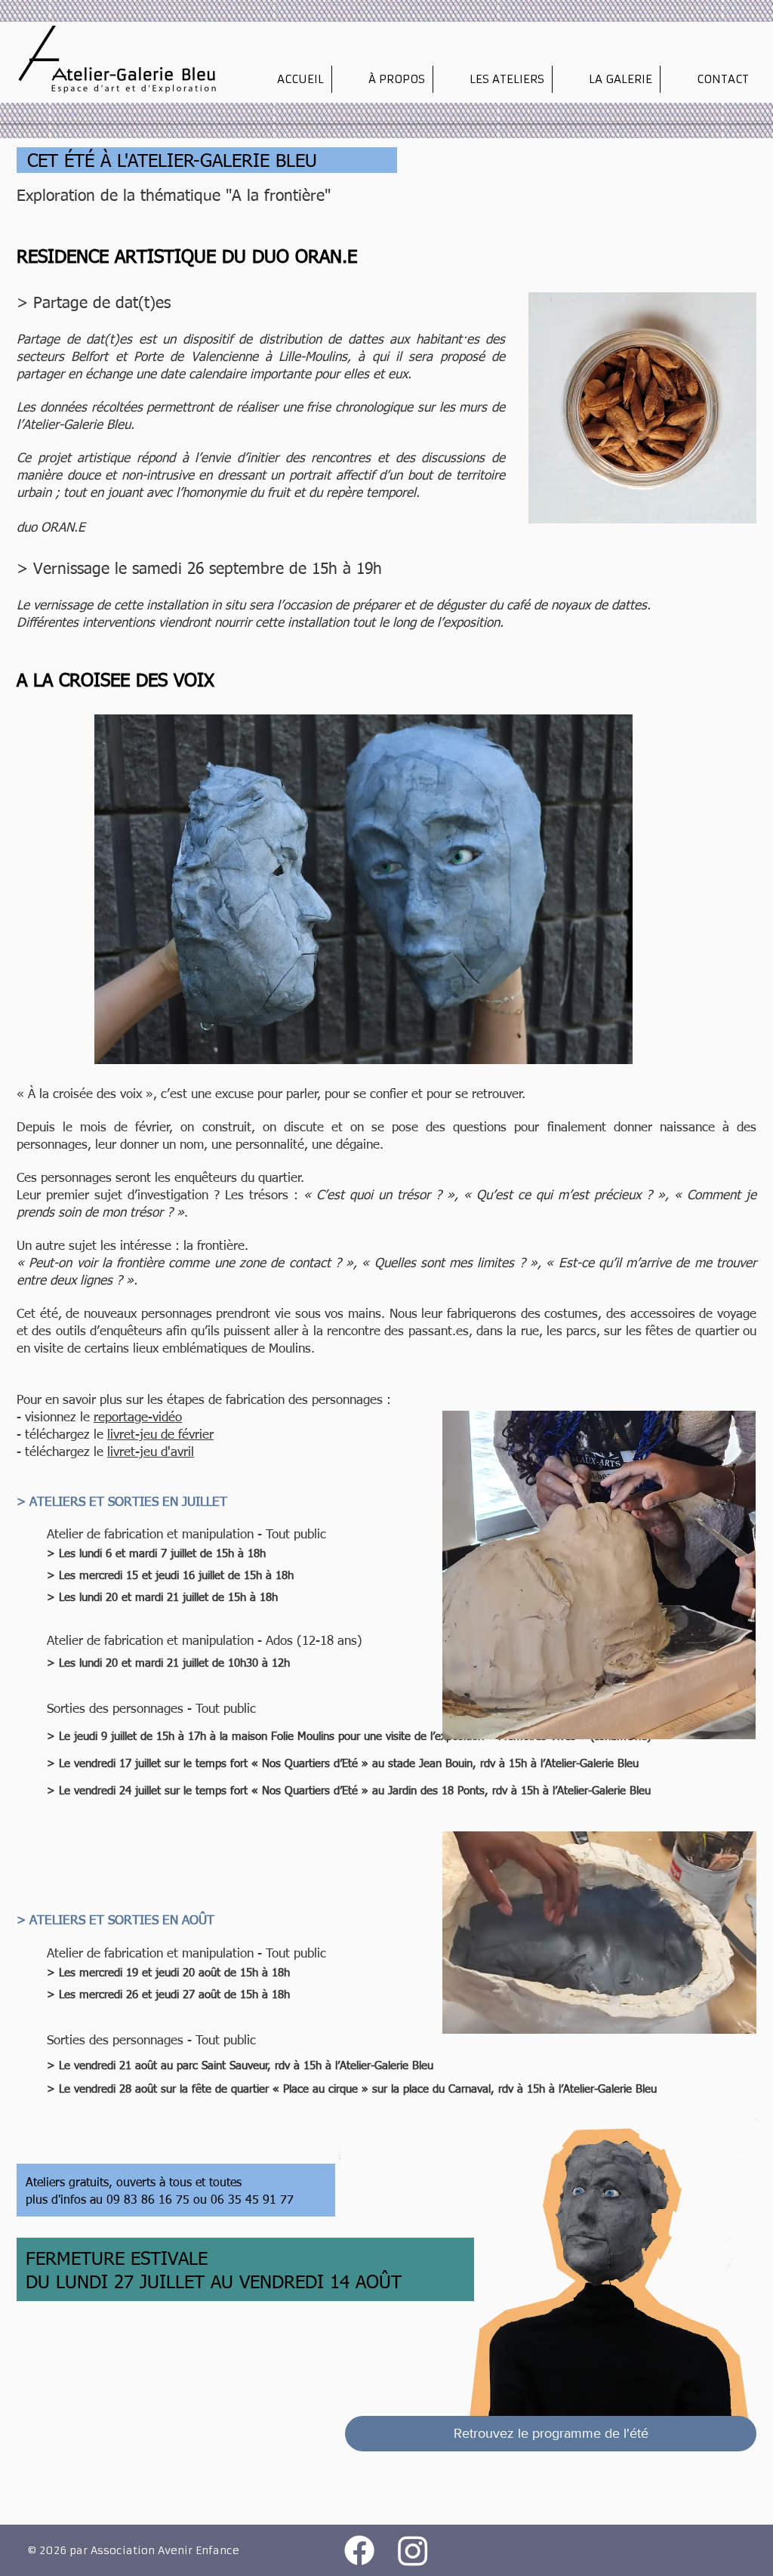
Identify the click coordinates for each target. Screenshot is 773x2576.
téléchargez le (66, 1453)
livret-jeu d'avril (151, 1453)
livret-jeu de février (160, 1435)
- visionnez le (55, 1418)
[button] (382, 79)
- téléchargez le (62, 1435)
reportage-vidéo (138, 1418)
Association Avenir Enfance (165, 2550)
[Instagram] (413, 2550)
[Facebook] (359, 2550)
